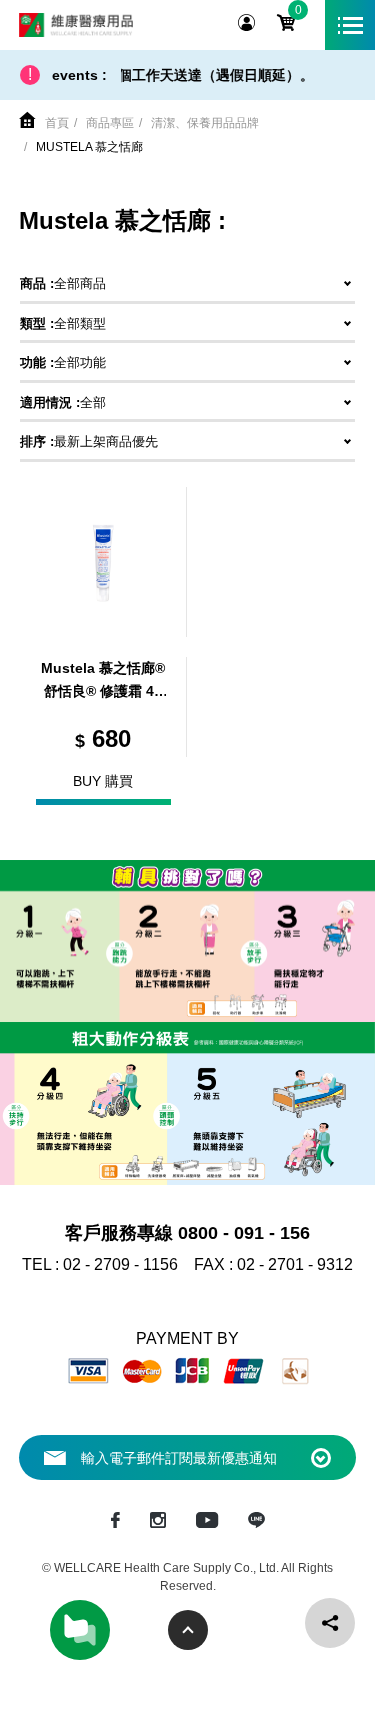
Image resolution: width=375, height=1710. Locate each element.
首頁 (57, 123)
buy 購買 (103, 781)
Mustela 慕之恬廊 (89, 147)
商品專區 (110, 123)
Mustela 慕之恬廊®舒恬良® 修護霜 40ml (103, 682)
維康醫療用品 (76, 25)
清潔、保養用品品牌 (205, 123)
